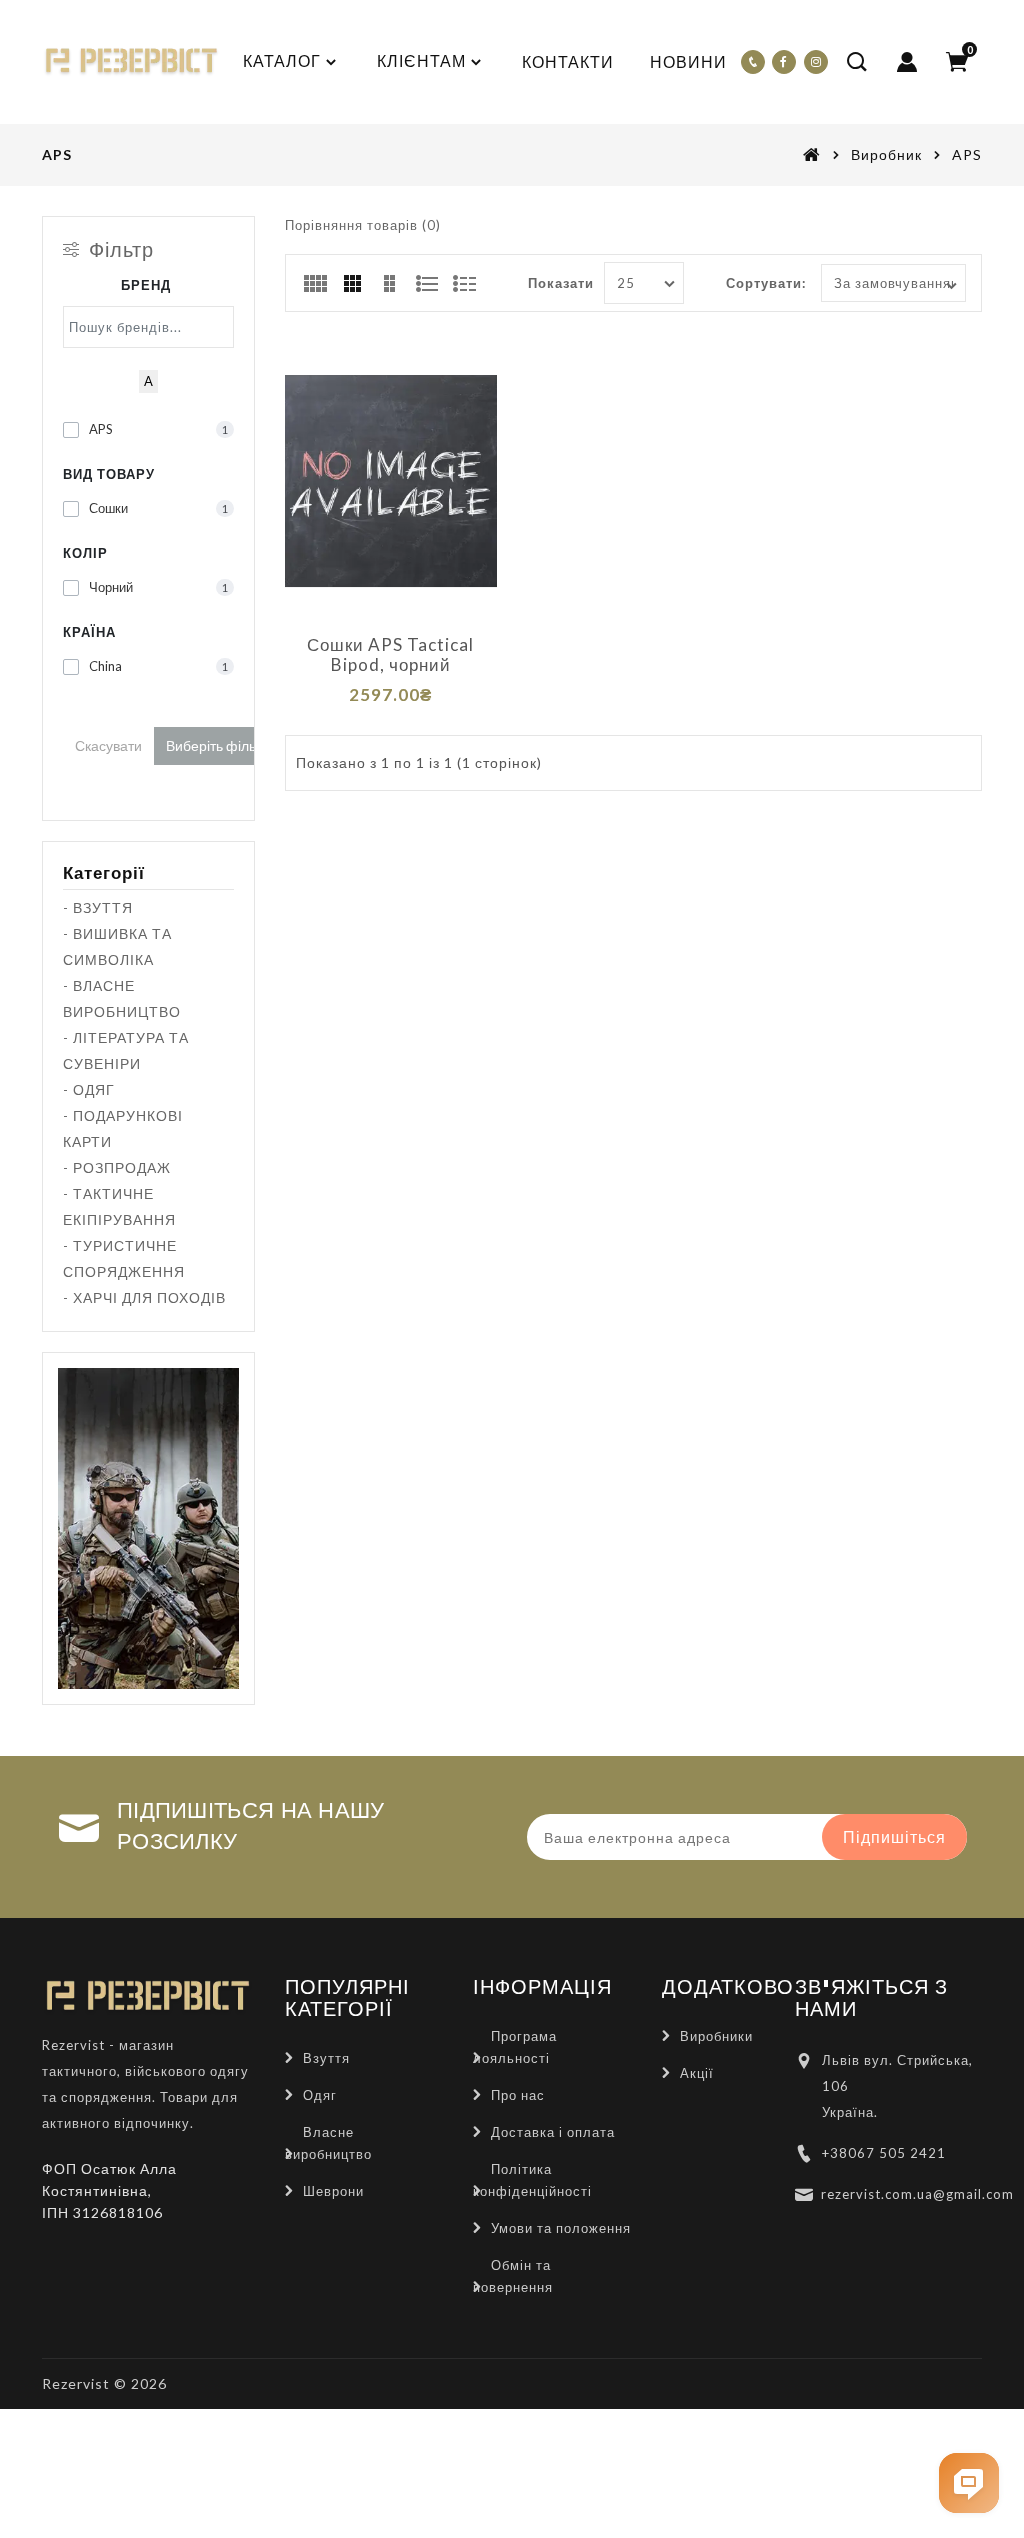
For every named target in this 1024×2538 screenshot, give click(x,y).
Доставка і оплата (553, 2132)
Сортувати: (766, 283)
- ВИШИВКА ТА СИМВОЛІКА (117, 946)
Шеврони (333, 2191)
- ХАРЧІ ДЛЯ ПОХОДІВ (144, 1297)
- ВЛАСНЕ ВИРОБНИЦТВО (122, 998)
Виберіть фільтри (221, 745)
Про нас (518, 2095)
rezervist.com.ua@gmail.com (917, 2194)
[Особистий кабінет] (907, 62)
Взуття (326, 2058)
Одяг (320, 2095)
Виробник (886, 154)
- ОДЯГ (89, 1089)
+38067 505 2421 (884, 2153)
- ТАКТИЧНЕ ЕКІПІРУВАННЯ (119, 1206)
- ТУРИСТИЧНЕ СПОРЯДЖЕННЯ (124, 1258)
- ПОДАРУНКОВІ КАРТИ (123, 1128)
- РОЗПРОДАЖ (117, 1167)
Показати (561, 283)
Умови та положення (561, 2228)
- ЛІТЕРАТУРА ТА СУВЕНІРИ (126, 1050)
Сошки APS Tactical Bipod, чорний (390, 655)
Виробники (716, 2036)
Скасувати (108, 745)
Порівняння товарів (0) (363, 225)
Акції (697, 2073)
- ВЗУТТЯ (98, 907)
